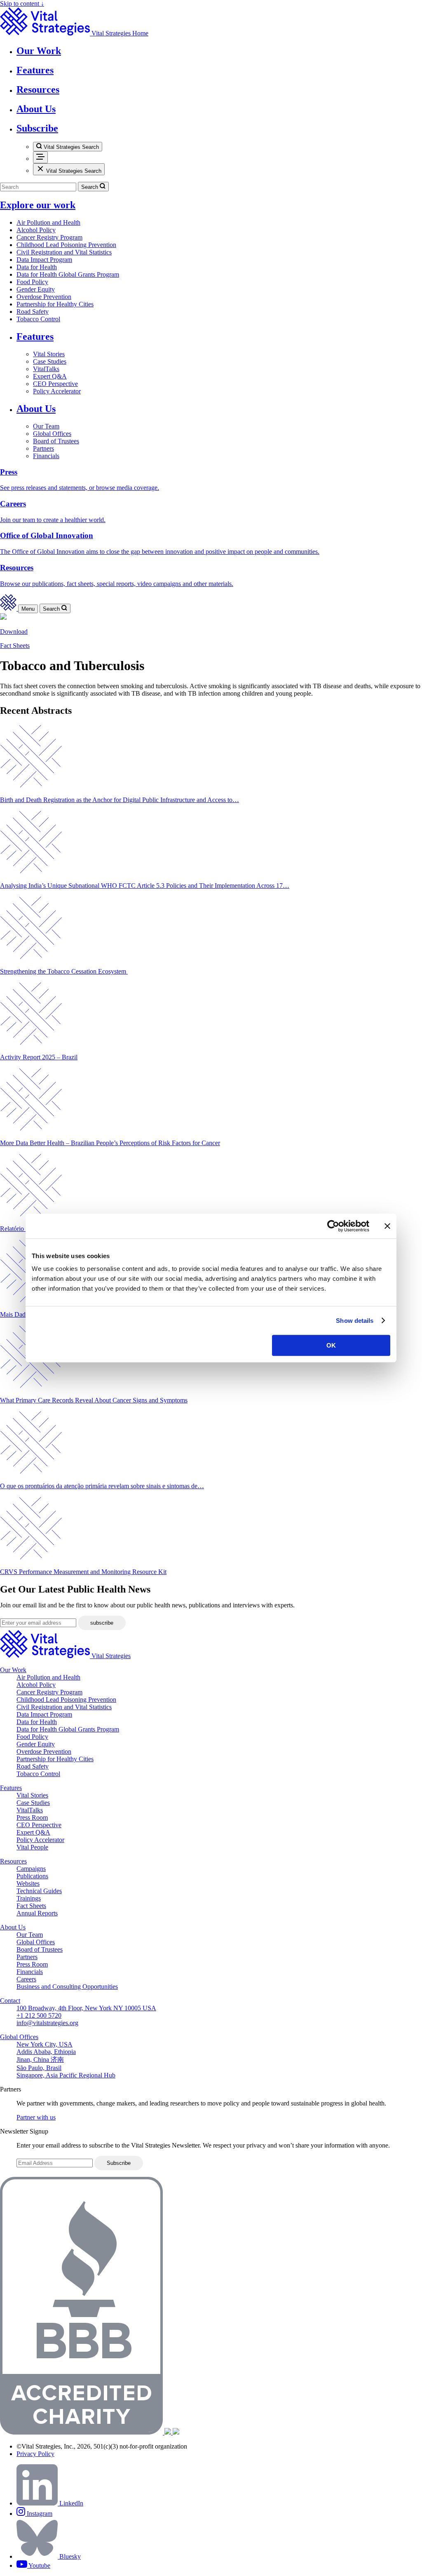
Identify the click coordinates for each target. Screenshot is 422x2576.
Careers (26, 1979)
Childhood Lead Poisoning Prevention (66, 245)
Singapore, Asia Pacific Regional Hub (66, 2075)
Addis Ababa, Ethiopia (46, 2052)
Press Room (32, 1817)
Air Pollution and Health (48, 222)
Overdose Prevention (44, 297)
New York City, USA (45, 2044)
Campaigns (31, 1869)
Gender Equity (36, 289)
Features (35, 336)
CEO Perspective (55, 384)
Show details (355, 1321)
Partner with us (36, 2117)
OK (331, 1345)
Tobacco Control (38, 319)
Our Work (13, 1670)
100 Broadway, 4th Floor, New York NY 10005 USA (86, 2008)
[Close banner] (387, 1226)
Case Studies (50, 361)
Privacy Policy (35, 2454)
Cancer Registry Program (49, 237)
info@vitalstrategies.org (47, 2023)
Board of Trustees (56, 441)
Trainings (29, 1898)
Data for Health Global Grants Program (68, 274)
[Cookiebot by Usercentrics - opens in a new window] (333, 1226)
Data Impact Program (44, 260)
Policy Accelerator (57, 391)
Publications (32, 1876)
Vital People (32, 1847)
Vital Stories (49, 354)
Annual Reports (37, 1913)
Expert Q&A (50, 376)
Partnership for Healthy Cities (55, 304)
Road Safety (33, 312)
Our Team (46, 426)
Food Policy (32, 282)
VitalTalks (46, 369)
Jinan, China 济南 (40, 2060)
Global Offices (52, 434)
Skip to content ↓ (22, 4)
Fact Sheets (15, 646)
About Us (36, 409)
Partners (43, 448)
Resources (13, 1861)
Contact (10, 2001)
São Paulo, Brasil (39, 2068)
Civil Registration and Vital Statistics (64, 252)
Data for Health (37, 267)
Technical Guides (39, 1891)
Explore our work (38, 205)
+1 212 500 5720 (39, 2015)
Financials (46, 456)
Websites (28, 1883)
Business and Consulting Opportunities (67, 1987)
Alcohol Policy (36, 230)
